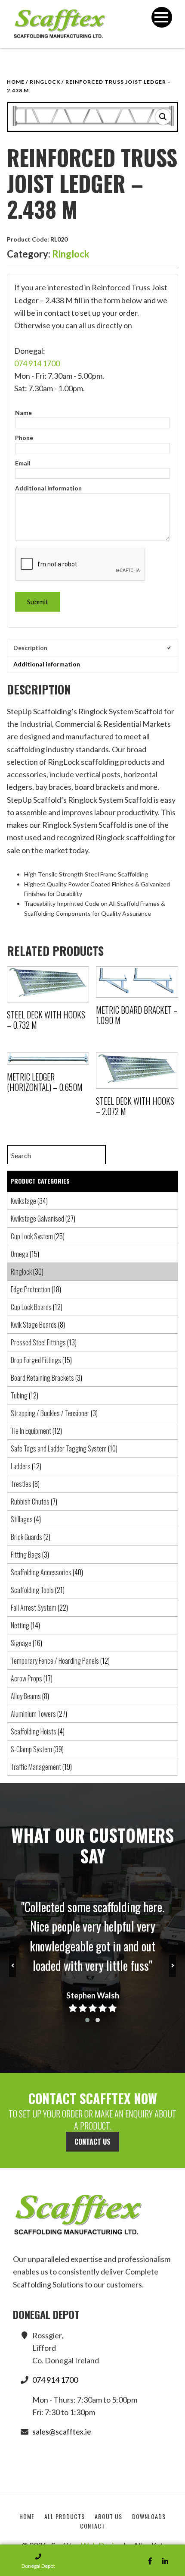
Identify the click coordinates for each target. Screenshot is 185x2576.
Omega (20, 1254)
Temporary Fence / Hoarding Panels (55, 1661)
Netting (20, 1625)
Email (23, 463)
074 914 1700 (37, 363)
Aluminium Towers (33, 1714)
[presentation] (12, 1966)
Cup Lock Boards (31, 1307)
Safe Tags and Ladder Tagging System (59, 1448)
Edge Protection (31, 1289)
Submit (38, 602)
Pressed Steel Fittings (38, 1342)
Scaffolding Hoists (34, 1731)
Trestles (21, 1484)
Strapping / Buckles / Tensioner (50, 1413)
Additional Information (48, 488)
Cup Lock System (32, 1236)
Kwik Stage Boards (34, 1325)
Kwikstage (23, 1201)
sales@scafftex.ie (62, 2431)
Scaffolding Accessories (41, 1572)
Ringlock (45, 82)
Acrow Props (26, 1678)
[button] (163, 117)
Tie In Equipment (31, 1431)
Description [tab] (30, 648)
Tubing (19, 1395)
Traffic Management (36, 1767)
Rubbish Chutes (30, 1502)
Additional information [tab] (47, 664)
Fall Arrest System (34, 1608)
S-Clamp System (31, 1749)
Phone (24, 438)
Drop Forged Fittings (36, 1360)
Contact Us (92, 2142)
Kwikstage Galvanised (37, 1219)
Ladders (21, 1466)
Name (23, 413)
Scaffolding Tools (32, 1590)
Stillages (22, 1519)
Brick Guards (26, 1537)
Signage (21, 1643)
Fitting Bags (26, 1555)
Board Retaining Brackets (42, 1378)
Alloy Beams (26, 1696)
